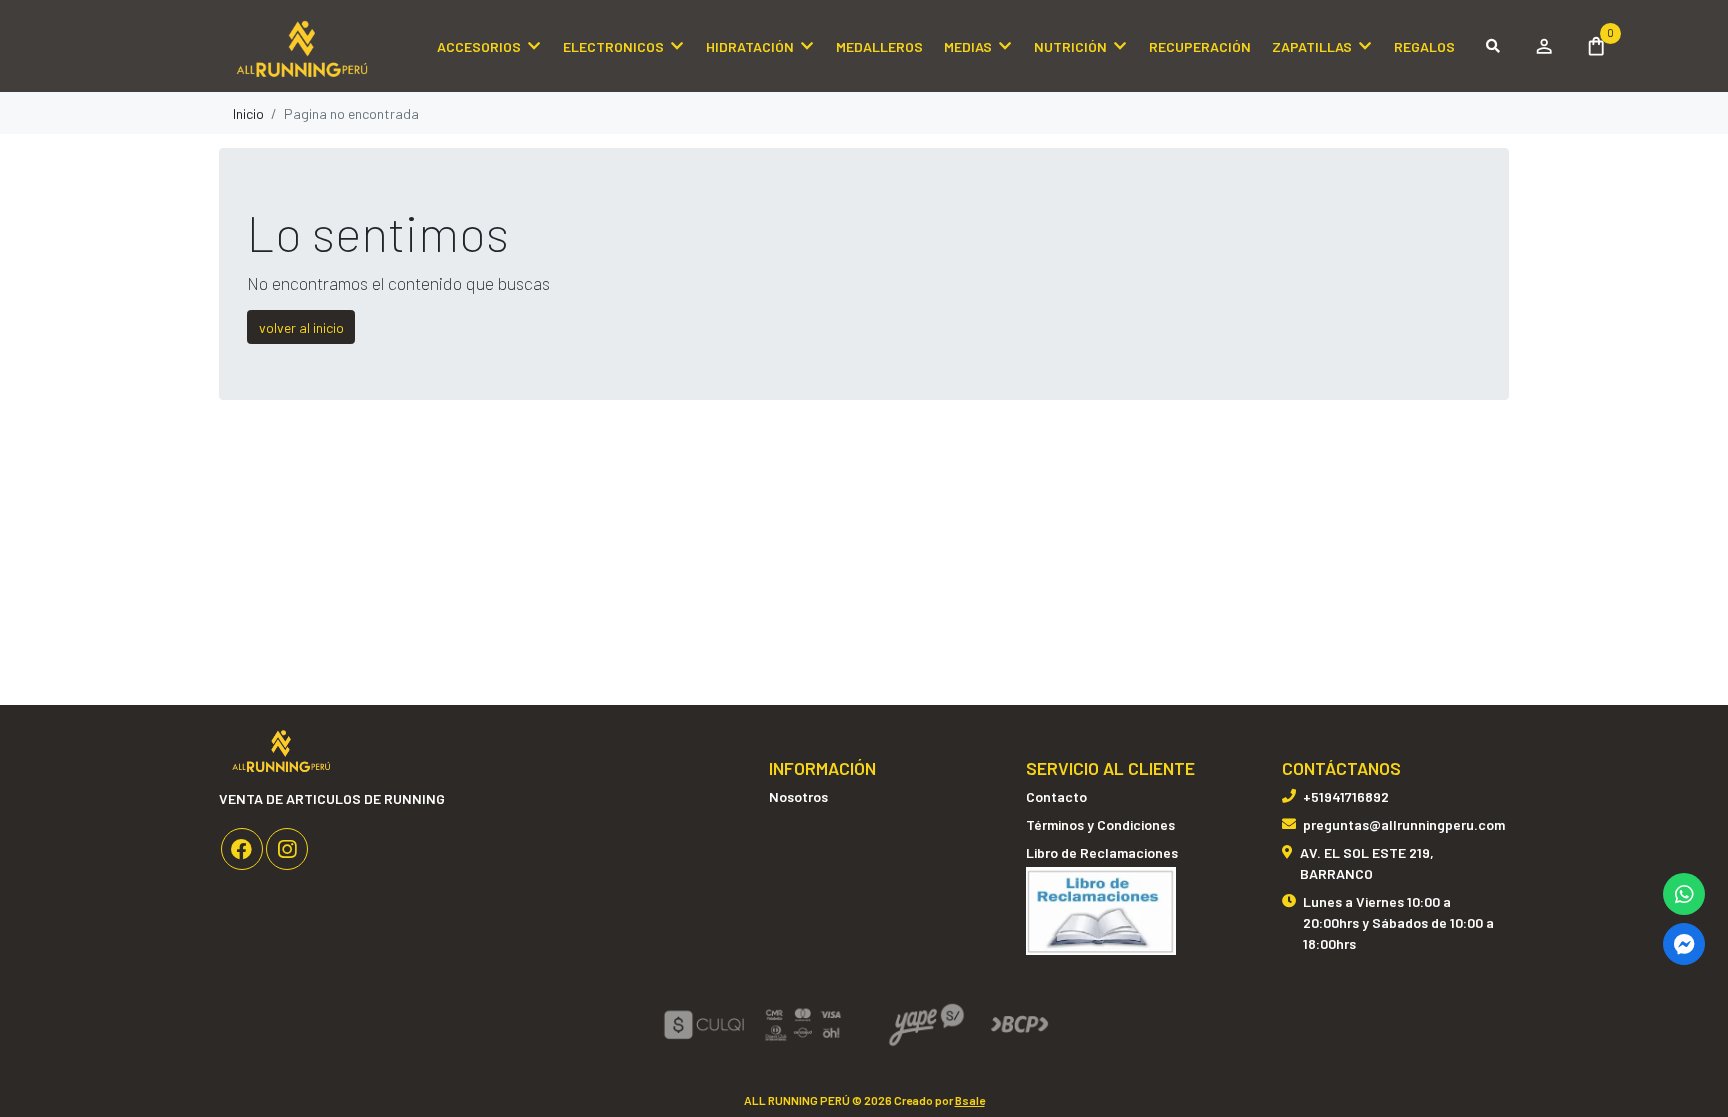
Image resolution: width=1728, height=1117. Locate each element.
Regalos (1424, 46)
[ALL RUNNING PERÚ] (319, 46)
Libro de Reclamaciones (1102, 852)
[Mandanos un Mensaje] (1684, 944)
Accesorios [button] (479, 46)
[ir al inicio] (281, 749)
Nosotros (798, 796)
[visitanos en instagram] (287, 849)
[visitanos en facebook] (242, 849)
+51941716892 (1346, 796)
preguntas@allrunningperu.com (1404, 824)
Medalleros (879, 46)
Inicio (248, 113)
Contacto (1056, 796)
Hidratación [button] (750, 46)
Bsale (970, 1100)
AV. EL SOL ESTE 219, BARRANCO (1367, 863)
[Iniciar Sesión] (1543, 46)
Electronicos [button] (613, 46)
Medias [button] (968, 46)
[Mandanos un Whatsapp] (1684, 894)
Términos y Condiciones (1100, 824)
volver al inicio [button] (301, 327)
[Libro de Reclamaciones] (1101, 909)
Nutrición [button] (1070, 46)
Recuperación (1200, 46)
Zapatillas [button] (1312, 46)
